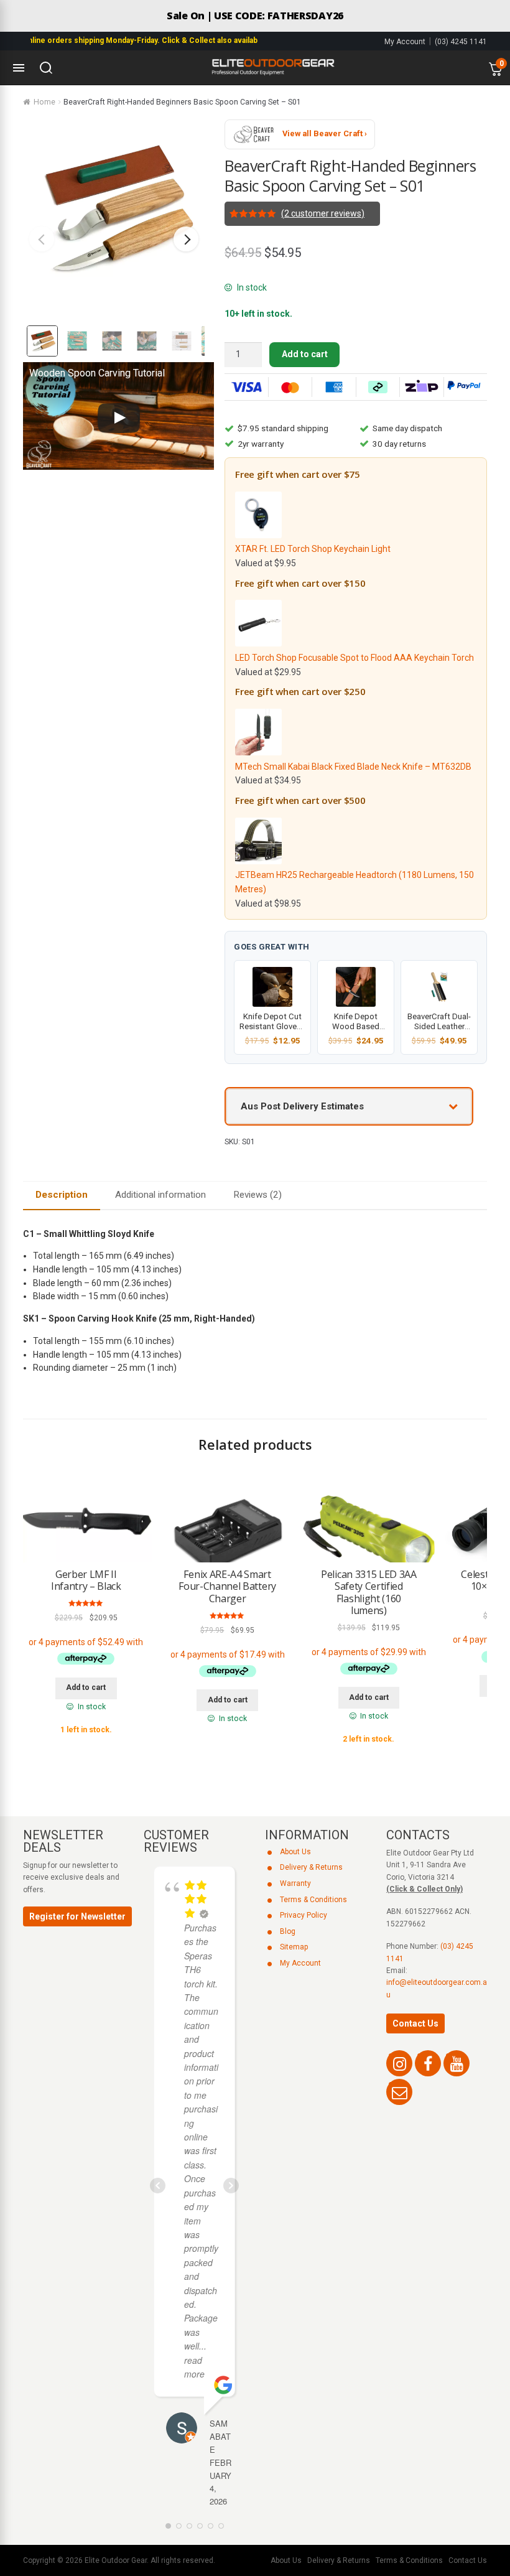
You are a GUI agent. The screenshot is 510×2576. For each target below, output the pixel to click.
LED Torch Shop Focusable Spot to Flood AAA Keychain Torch (355, 658)
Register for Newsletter (77, 1916)
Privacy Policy (304, 1915)
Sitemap (294, 1947)
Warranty (295, 1883)
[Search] (46, 68)
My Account (405, 42)
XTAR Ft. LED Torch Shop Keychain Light (313, 549)
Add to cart (305, 354)
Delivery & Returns (311, 1867)
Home (44, 102)
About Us (295, 1852)
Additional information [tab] (160, 1195)
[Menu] (19, 68)
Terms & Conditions (313, 1900)
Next (186, 239)
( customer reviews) (323, 213)
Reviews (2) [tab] (257, 1195)
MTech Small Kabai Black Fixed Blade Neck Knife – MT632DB (353, 767)
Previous (42, 239)
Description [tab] (62, 1195)
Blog (288, 1931)
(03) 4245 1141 (461, 42)
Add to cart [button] (86, 1687)
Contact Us (415, 2023)
